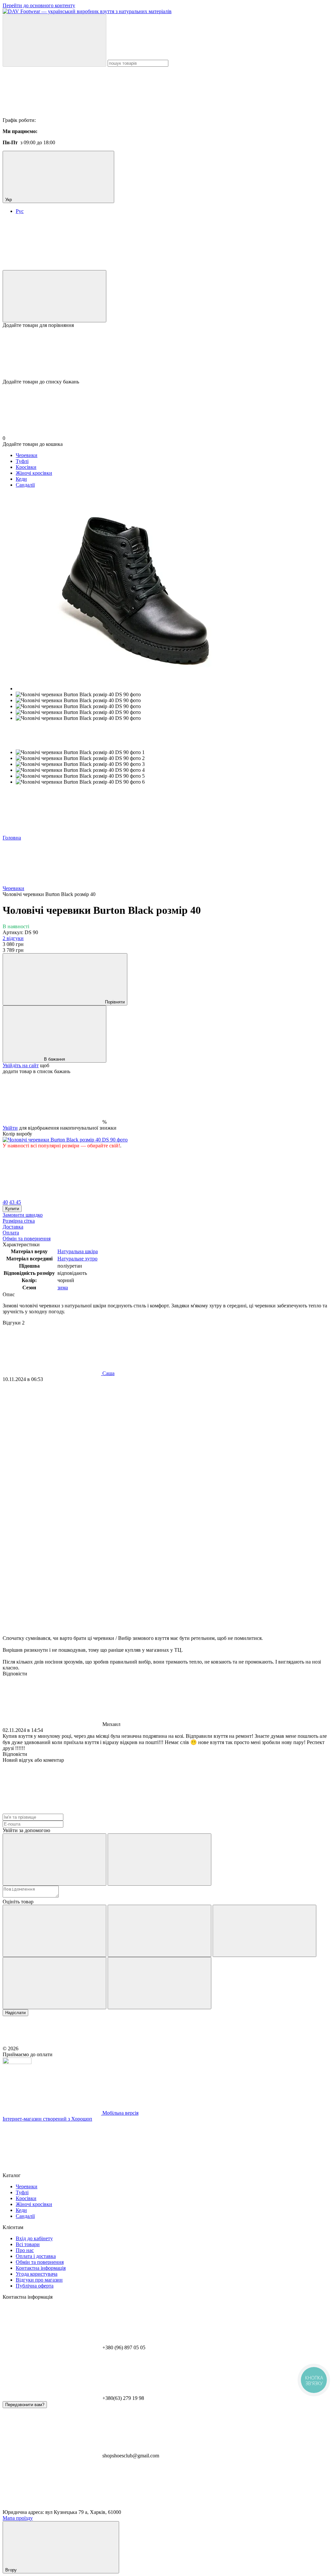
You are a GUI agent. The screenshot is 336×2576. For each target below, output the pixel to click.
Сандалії (25, 485)
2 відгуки (13, 938)
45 (18, 1202)
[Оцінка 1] (54, 1931)
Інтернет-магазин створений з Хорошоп (47, 2119)
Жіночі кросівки (34, 473)
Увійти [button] (10, 1128)
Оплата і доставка (36, 2256)
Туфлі (22, 461)
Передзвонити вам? (25, 2405)
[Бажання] (168, 354)
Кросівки (26, 467)
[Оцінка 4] (54, 1983)
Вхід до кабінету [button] (34, 2238)
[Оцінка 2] (159, 1931)
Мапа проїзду (18, 2518)
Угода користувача (37, 2274)
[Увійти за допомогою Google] (159, 1860)
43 (12, 1202)
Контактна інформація (41, 2268)
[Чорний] (65, 1140)
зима (63, 1288)
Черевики (27, 455)
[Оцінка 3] (264, 1931)
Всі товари (28, 2244)
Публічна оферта (35, 2286)
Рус (20, 211)
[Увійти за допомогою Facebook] (54, 1860)
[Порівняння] (54, 296)
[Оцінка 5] (159, 1983)
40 (5, 1202)
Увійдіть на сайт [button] (21, 1065)
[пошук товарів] (54, 41)
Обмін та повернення (40, 2262)
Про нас (25, 2250)
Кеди (21, 479)
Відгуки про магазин (39, 2280)
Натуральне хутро (77, 1259)
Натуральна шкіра (78, 1251)
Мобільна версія (120, 2113)
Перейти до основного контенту (39, 5)
